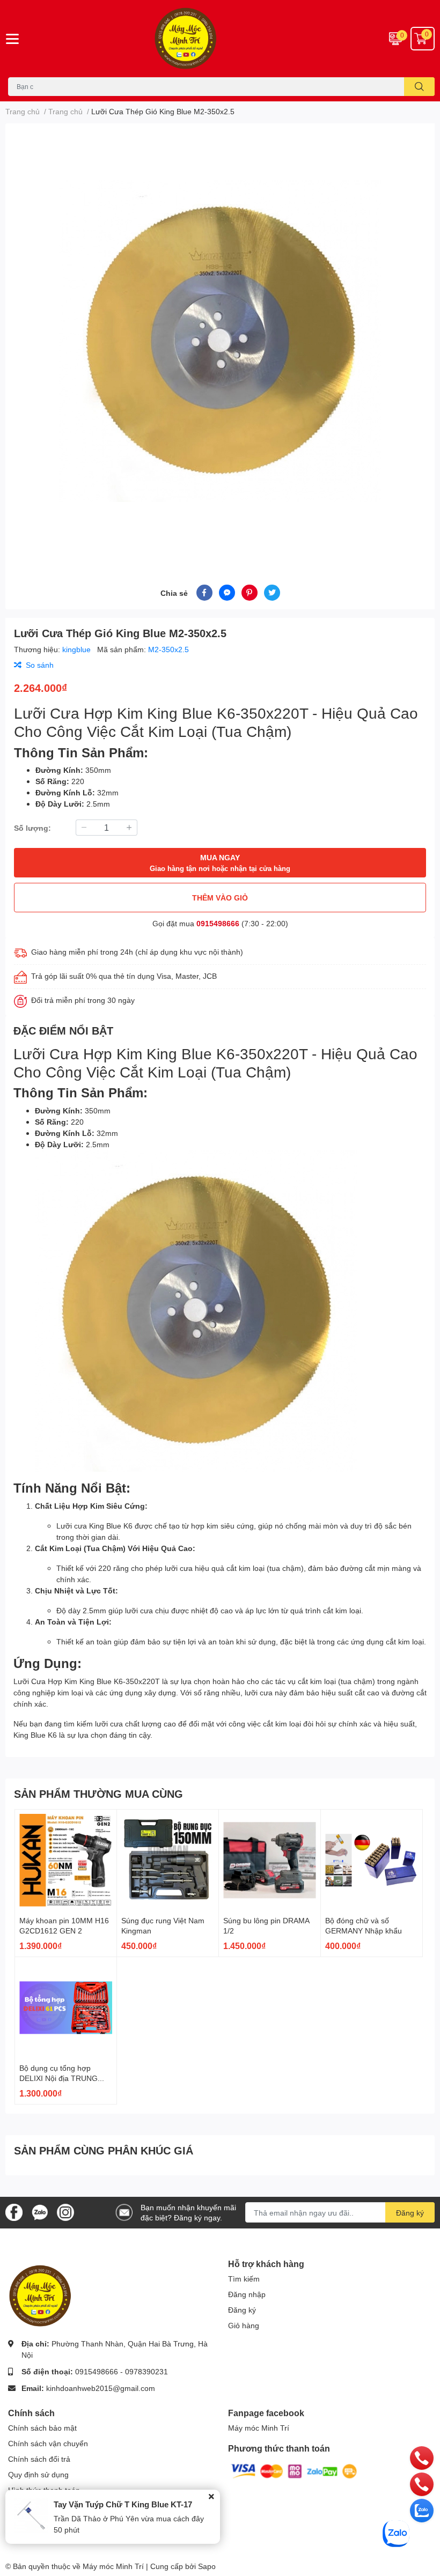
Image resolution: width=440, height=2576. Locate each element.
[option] (220, 341)
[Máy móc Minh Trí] (220, 39)
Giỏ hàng (244, 2325)
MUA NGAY (220, 863)
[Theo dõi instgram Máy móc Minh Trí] (65, 2212)
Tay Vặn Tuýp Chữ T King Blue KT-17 (123, 2504)
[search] (419, 87)
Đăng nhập (247, 2294)
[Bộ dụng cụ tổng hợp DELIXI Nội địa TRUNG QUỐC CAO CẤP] (66, 2008)
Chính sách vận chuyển (48, 2443)
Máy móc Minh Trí (259, 2428)
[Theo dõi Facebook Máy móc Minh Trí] (14, 2212)
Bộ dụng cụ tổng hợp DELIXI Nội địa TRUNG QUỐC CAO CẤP (58, 2078)
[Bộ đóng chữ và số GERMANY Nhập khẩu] (372, 1860)
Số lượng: (32, 828)
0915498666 (218, 923)
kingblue (78, 649)
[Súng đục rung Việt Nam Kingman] (168, 1860)
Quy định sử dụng (38, 2474)
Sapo (207, 2566)
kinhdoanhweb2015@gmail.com (101, 2388)
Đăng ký (410, 2213)
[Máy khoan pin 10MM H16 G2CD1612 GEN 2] (66, 1860)
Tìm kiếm (244, 2279)
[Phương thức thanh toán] (294, 2471)
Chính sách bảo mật (42, 2428)
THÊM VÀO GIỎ (220, 898)
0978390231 (146, 2371)
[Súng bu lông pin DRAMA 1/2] (270, 1860)
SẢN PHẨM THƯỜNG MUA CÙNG (98, 1793)
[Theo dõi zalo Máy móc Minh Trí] (40, 2212)
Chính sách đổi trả (39, 2459)
